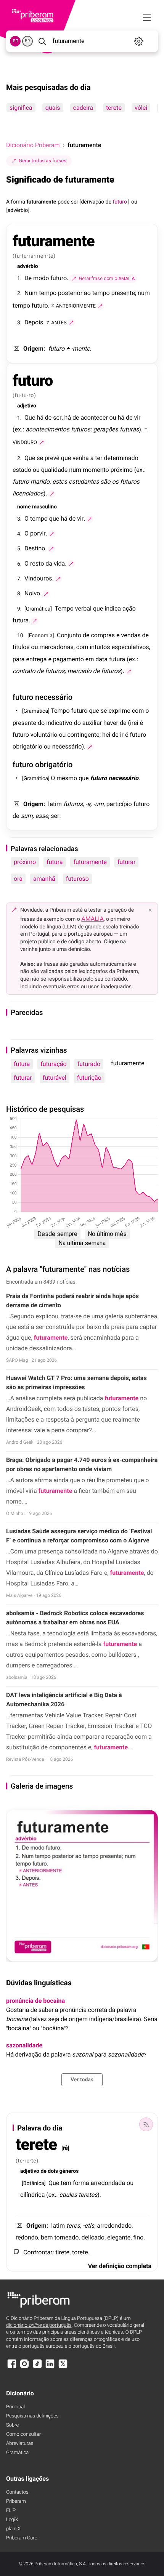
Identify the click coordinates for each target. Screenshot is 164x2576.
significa (21, 108)
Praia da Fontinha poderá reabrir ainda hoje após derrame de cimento (72, 1301)
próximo (25, 862)
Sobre (12, 2425)
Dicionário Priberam (33, 145)
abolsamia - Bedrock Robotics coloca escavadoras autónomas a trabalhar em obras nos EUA (75, 1618)
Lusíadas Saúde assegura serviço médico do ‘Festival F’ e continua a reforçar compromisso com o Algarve (79, 1536)
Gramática (17, 2453)
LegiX (12, 2520)
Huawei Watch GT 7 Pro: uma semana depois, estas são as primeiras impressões (76, 1383)
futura (55, 862)
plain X (13, 2529)
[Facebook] (12, 2367)
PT (15, 41)
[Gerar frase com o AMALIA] (100, 306)
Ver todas (82, 2080)
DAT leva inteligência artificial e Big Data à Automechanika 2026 (64, 1700)
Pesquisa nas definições (32, 2416)
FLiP (11, 2511)
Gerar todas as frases (43, 161)
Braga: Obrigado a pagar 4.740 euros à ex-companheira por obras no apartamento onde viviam (82, 1464)
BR (27, 41)
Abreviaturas (20, 2444)
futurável (55, 1078)
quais (53, 108)
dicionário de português (39, 2325)
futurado (89, 1064)
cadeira (83, 108)
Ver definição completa (120, 2266)
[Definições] (139, 41)
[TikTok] (37, 2367)
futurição (89, 1078)
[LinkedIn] (50, 2367)
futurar (127, 862)
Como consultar (23, 2434)
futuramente (90, 862)
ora (18, 879)
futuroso (77, 879)
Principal (15, 2407)
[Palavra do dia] (146, 2124)
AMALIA (92, 919)
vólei (141, 108)
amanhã (44, 879)
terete (114, 108)
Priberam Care (22, 2538)
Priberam (16, 2501)
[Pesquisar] (42, 41)
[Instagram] (24, 2367)
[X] (63, 2367)
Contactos (17, 2492)
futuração (53, 1064)
